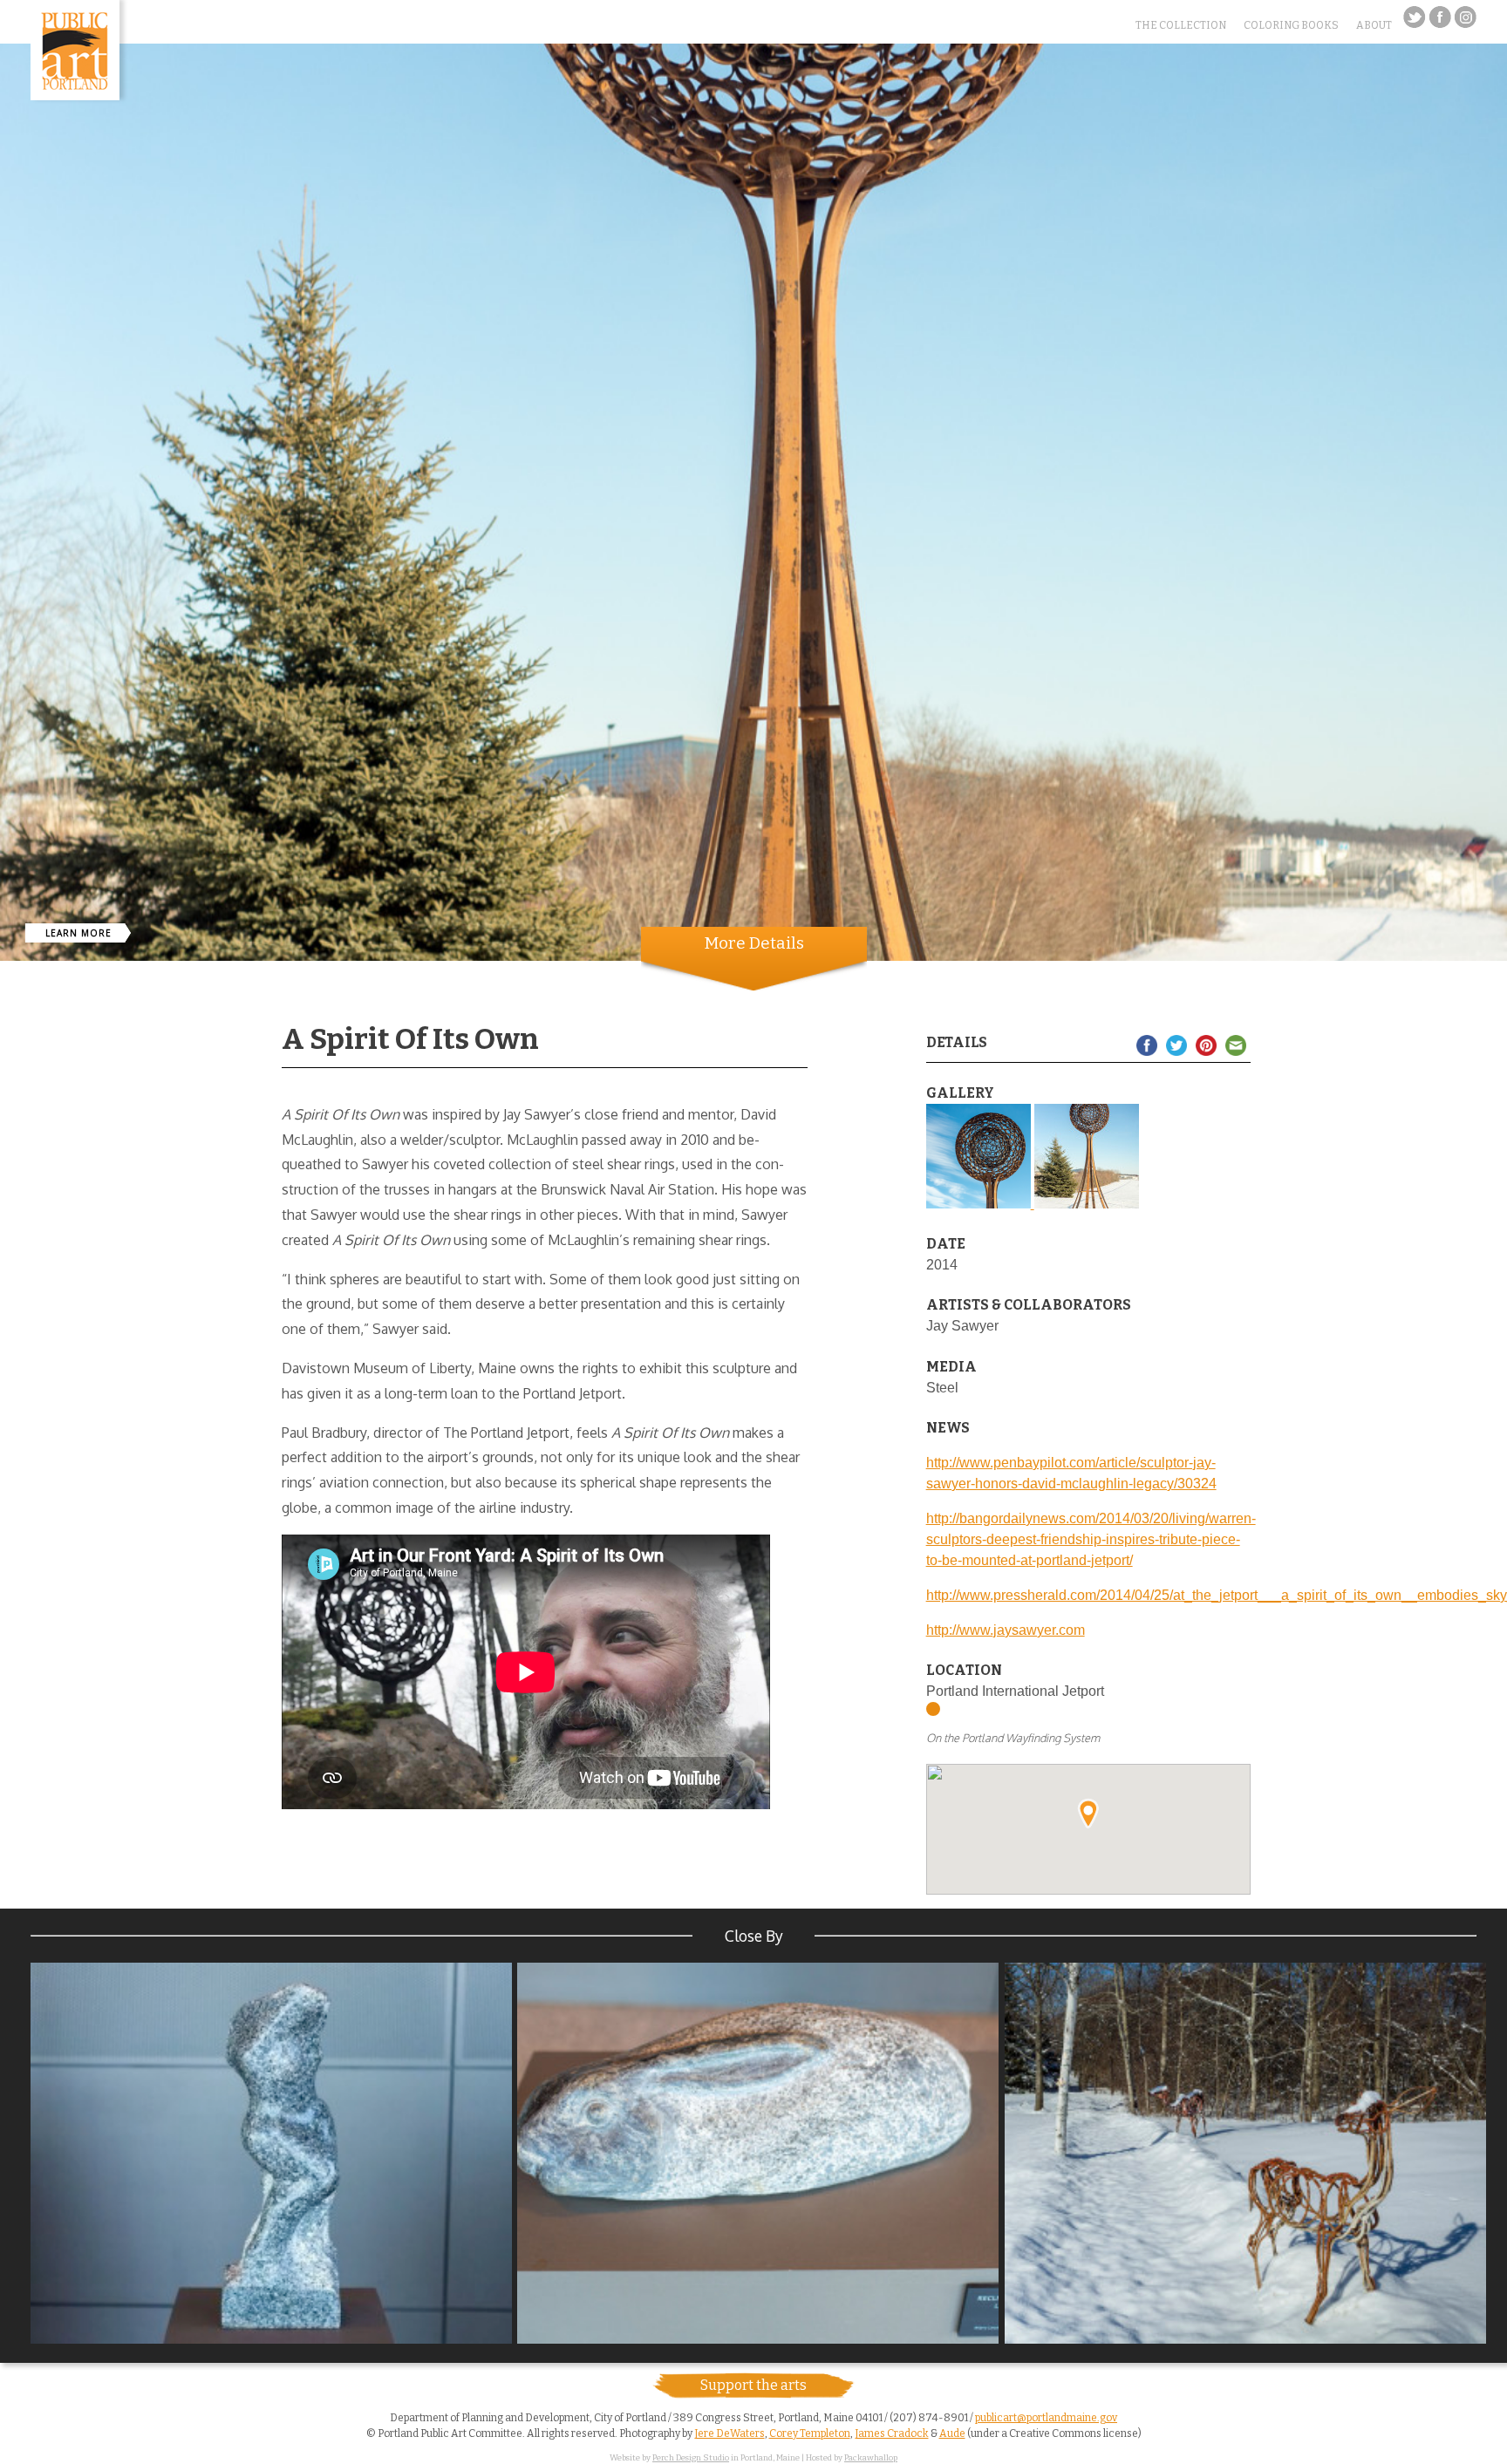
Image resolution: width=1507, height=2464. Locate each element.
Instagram (1465, 17)
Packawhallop (871, 2458)
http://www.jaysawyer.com (1006, 1630)
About (1374, 25)
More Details (754, 943)
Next (1494, 883)
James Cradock (892, 2433)
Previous (13, 883)
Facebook (1440, 17)
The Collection (1181, 25)
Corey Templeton (810, 2433)
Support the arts (753, 2385)
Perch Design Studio (691, 2458)
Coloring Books (1291, 25)
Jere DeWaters (730, 2433)
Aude (952, 2433)
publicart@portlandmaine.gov (1046, 2418)
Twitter (1415, 17)
